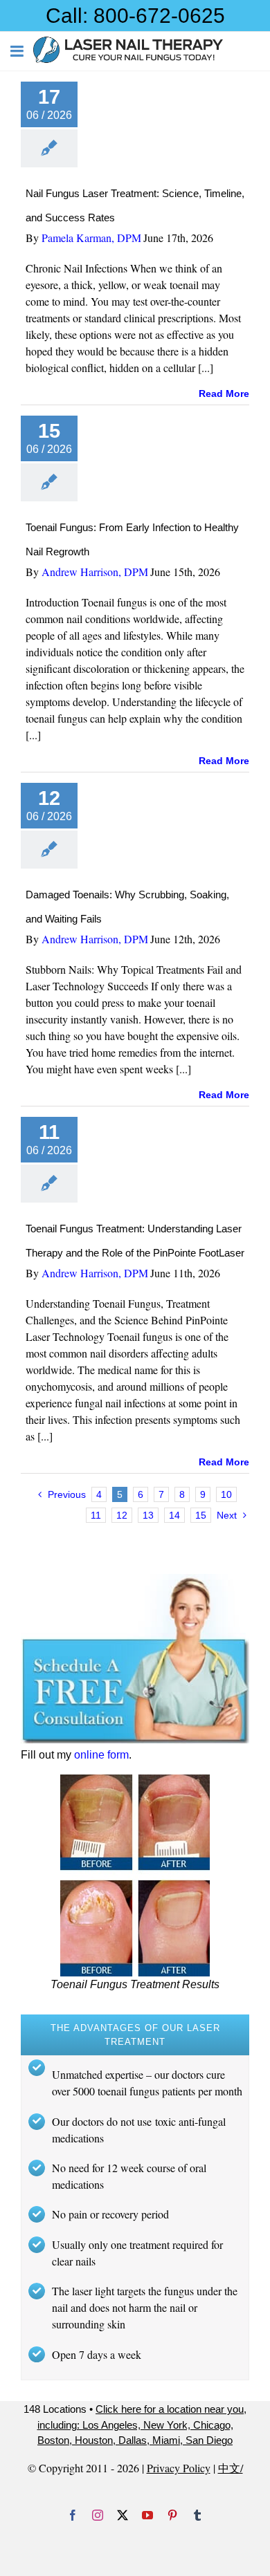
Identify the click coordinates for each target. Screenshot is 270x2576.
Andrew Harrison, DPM (95, 572)
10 (226, 1494)
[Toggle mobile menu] (18, 51)
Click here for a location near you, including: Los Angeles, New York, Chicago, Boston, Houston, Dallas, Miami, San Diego (142, 2425)
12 (122, 1515)
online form (101, 1755)
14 (174, 1515)
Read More (224, 393)
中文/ (231, 2468)
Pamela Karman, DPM (91, 238)
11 (96, 1515)
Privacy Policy (179, 2468)
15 (201, 1515)
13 (148, 1515)
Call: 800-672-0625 (135, 16)
